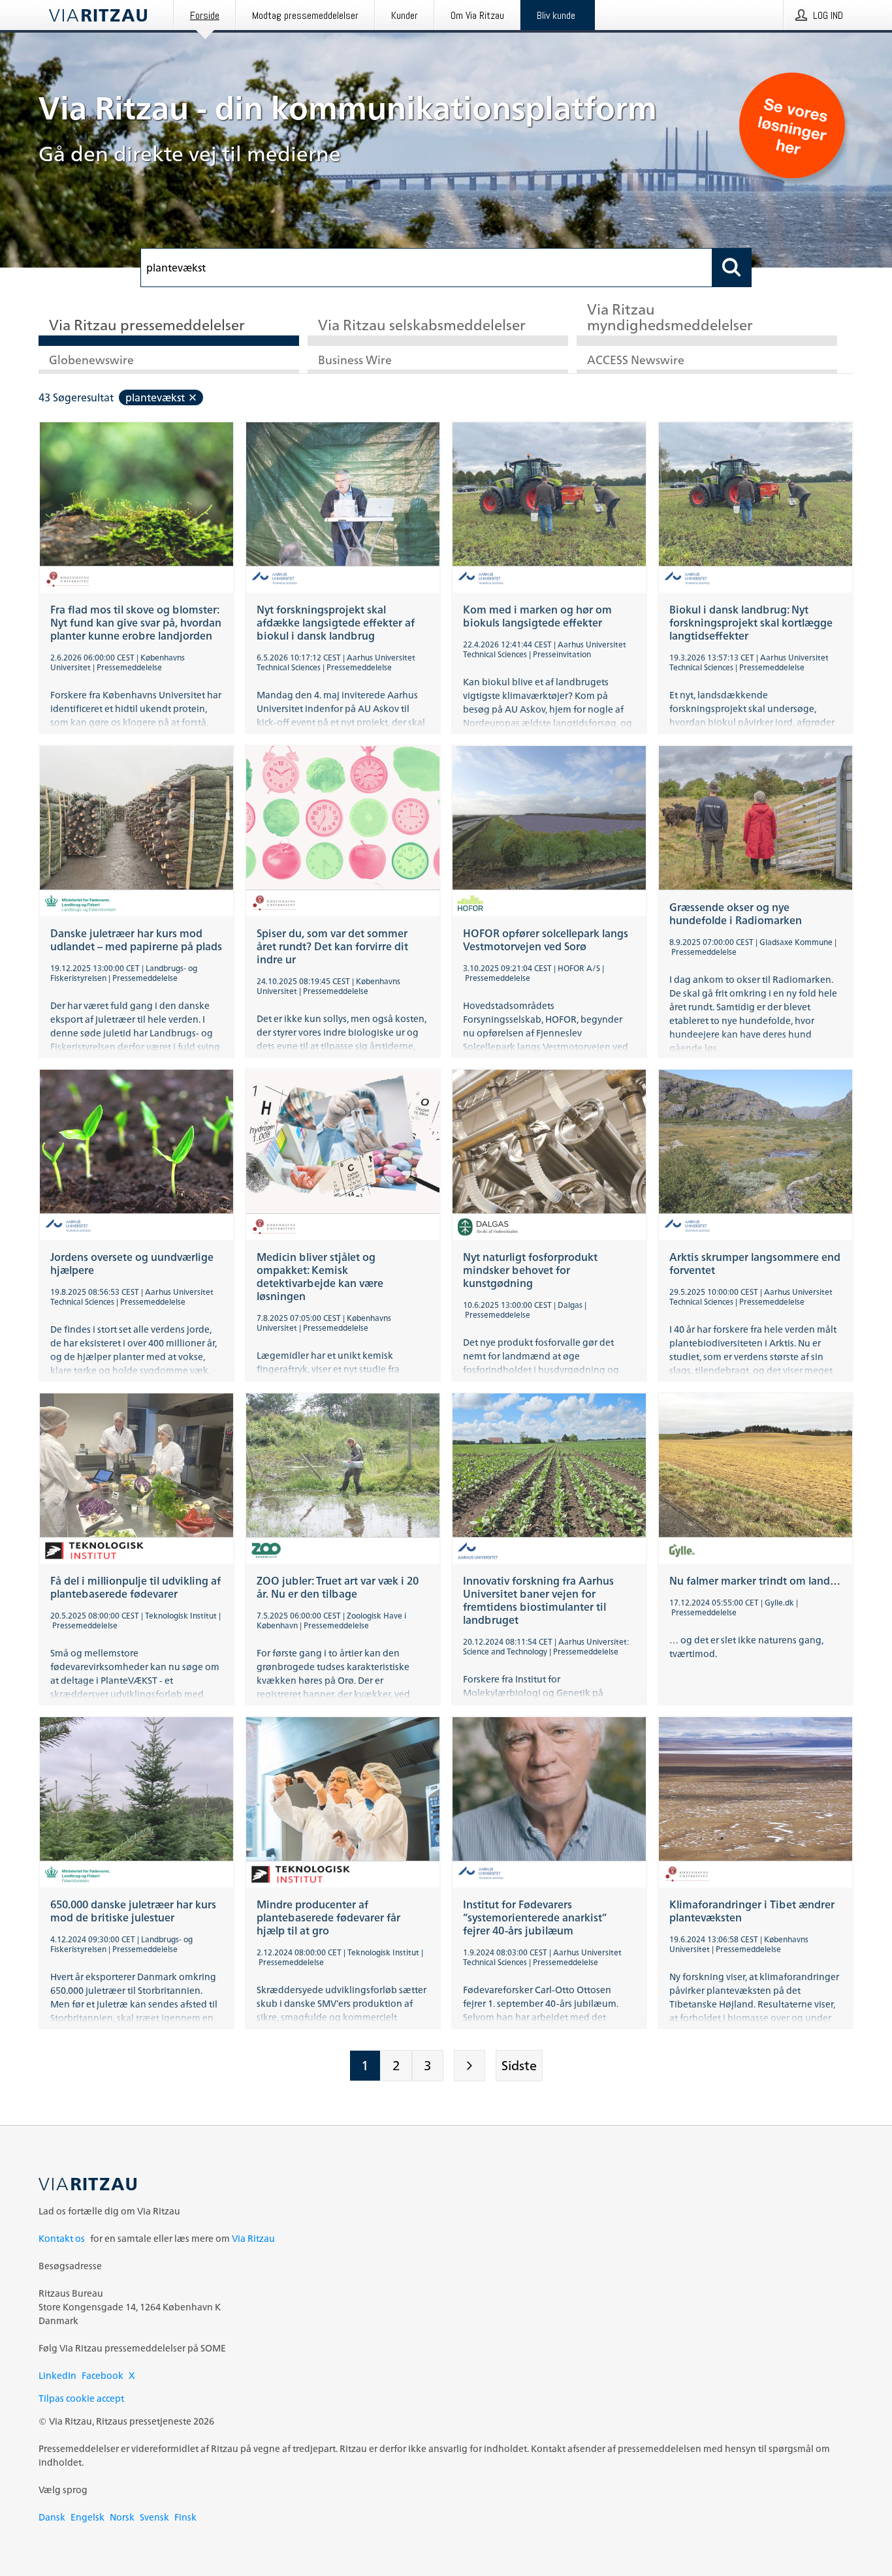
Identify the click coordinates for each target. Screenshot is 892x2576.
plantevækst (155, 397)
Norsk (122, 2517)
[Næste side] (470, 2066)
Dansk (52, 2517)
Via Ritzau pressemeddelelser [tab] (147, 326)
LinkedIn (57, 2375)
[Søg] (732, 268)
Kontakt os (62, 2238)
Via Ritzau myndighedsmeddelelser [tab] (670, 318)
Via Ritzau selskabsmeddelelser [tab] (422, 326)
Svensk (154, 2517)
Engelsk (88, 2517)
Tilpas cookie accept (81, 2398)
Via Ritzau (253, 2238)
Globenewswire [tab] (91, 361)
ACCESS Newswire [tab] (636, 361)
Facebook (103, 2375)
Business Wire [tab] (355, 361)
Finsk (185, 2517)
